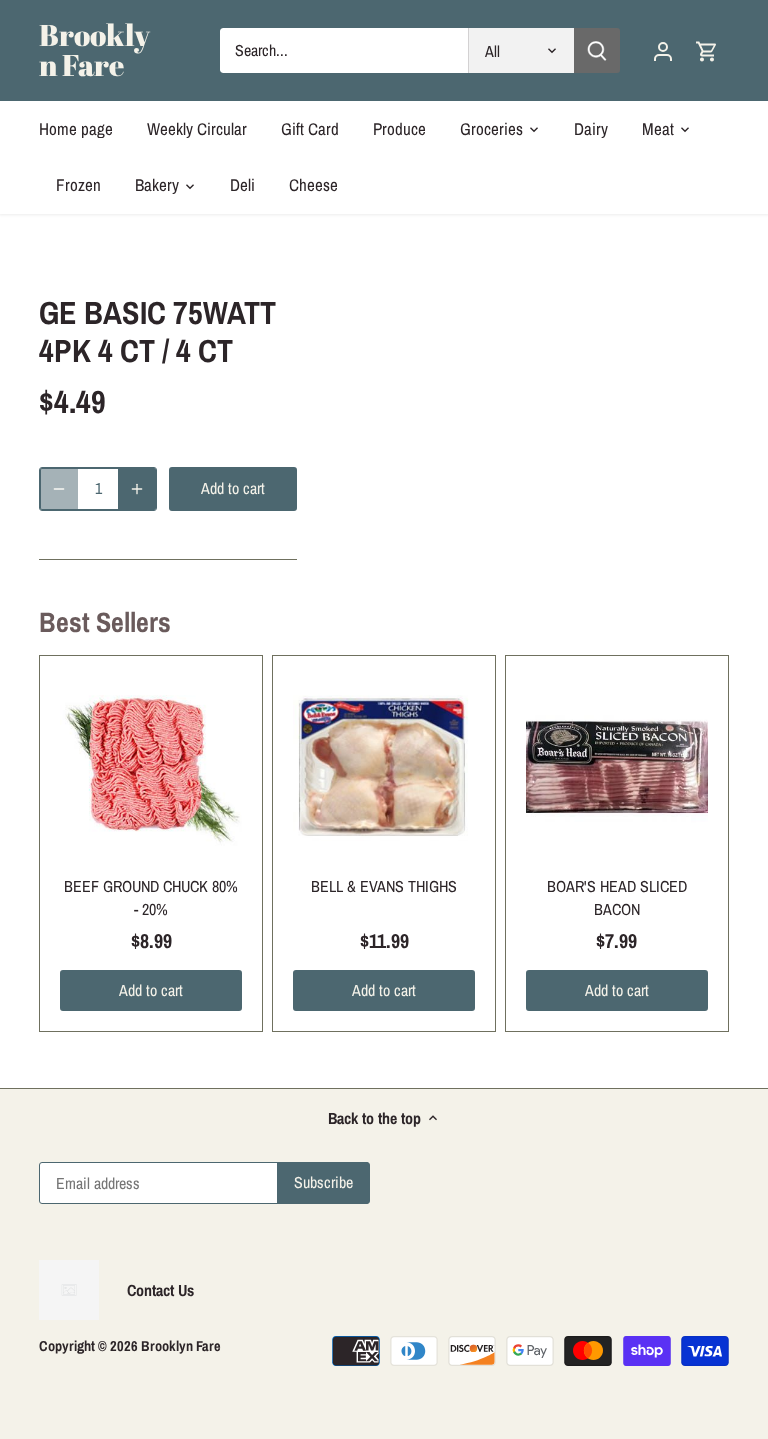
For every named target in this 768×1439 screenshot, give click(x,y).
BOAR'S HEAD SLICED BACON (617, 897)
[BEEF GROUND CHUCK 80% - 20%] (151, 767)
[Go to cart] (707, 50)
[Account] (663, 50)
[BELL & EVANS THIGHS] (384, 767)
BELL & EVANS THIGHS (384, 886)
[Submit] (596, 50)
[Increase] (137, 489)
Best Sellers (105, 622)
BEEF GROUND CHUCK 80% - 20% (151, 897)
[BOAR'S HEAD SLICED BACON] (617, 767)
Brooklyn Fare (94, 50)
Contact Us (160, 1290)
